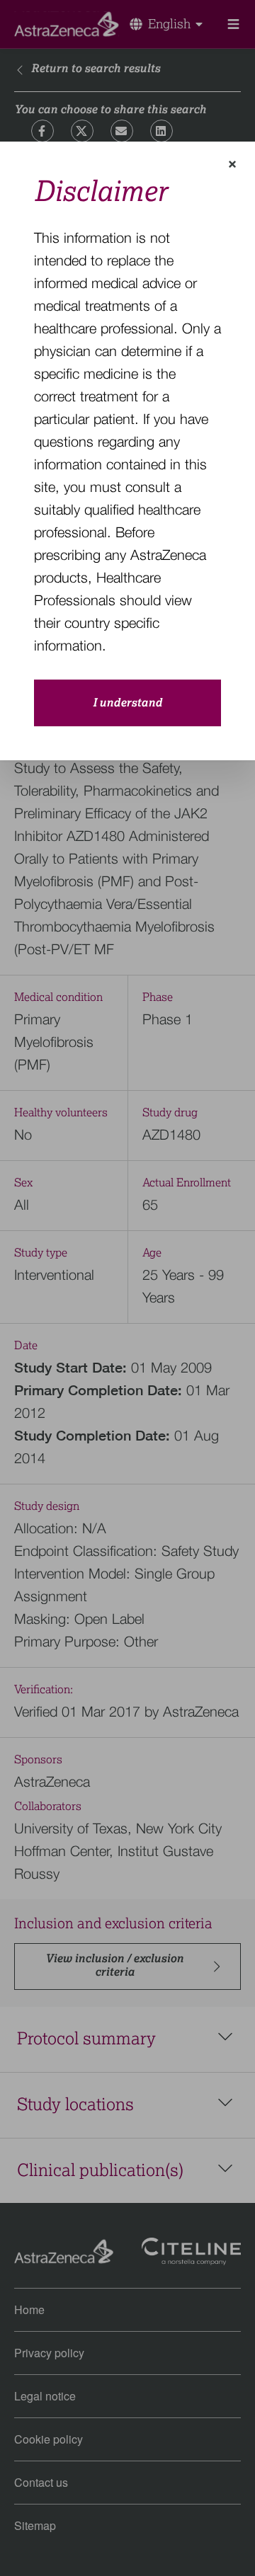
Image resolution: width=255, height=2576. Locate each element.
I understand (127, 703)
